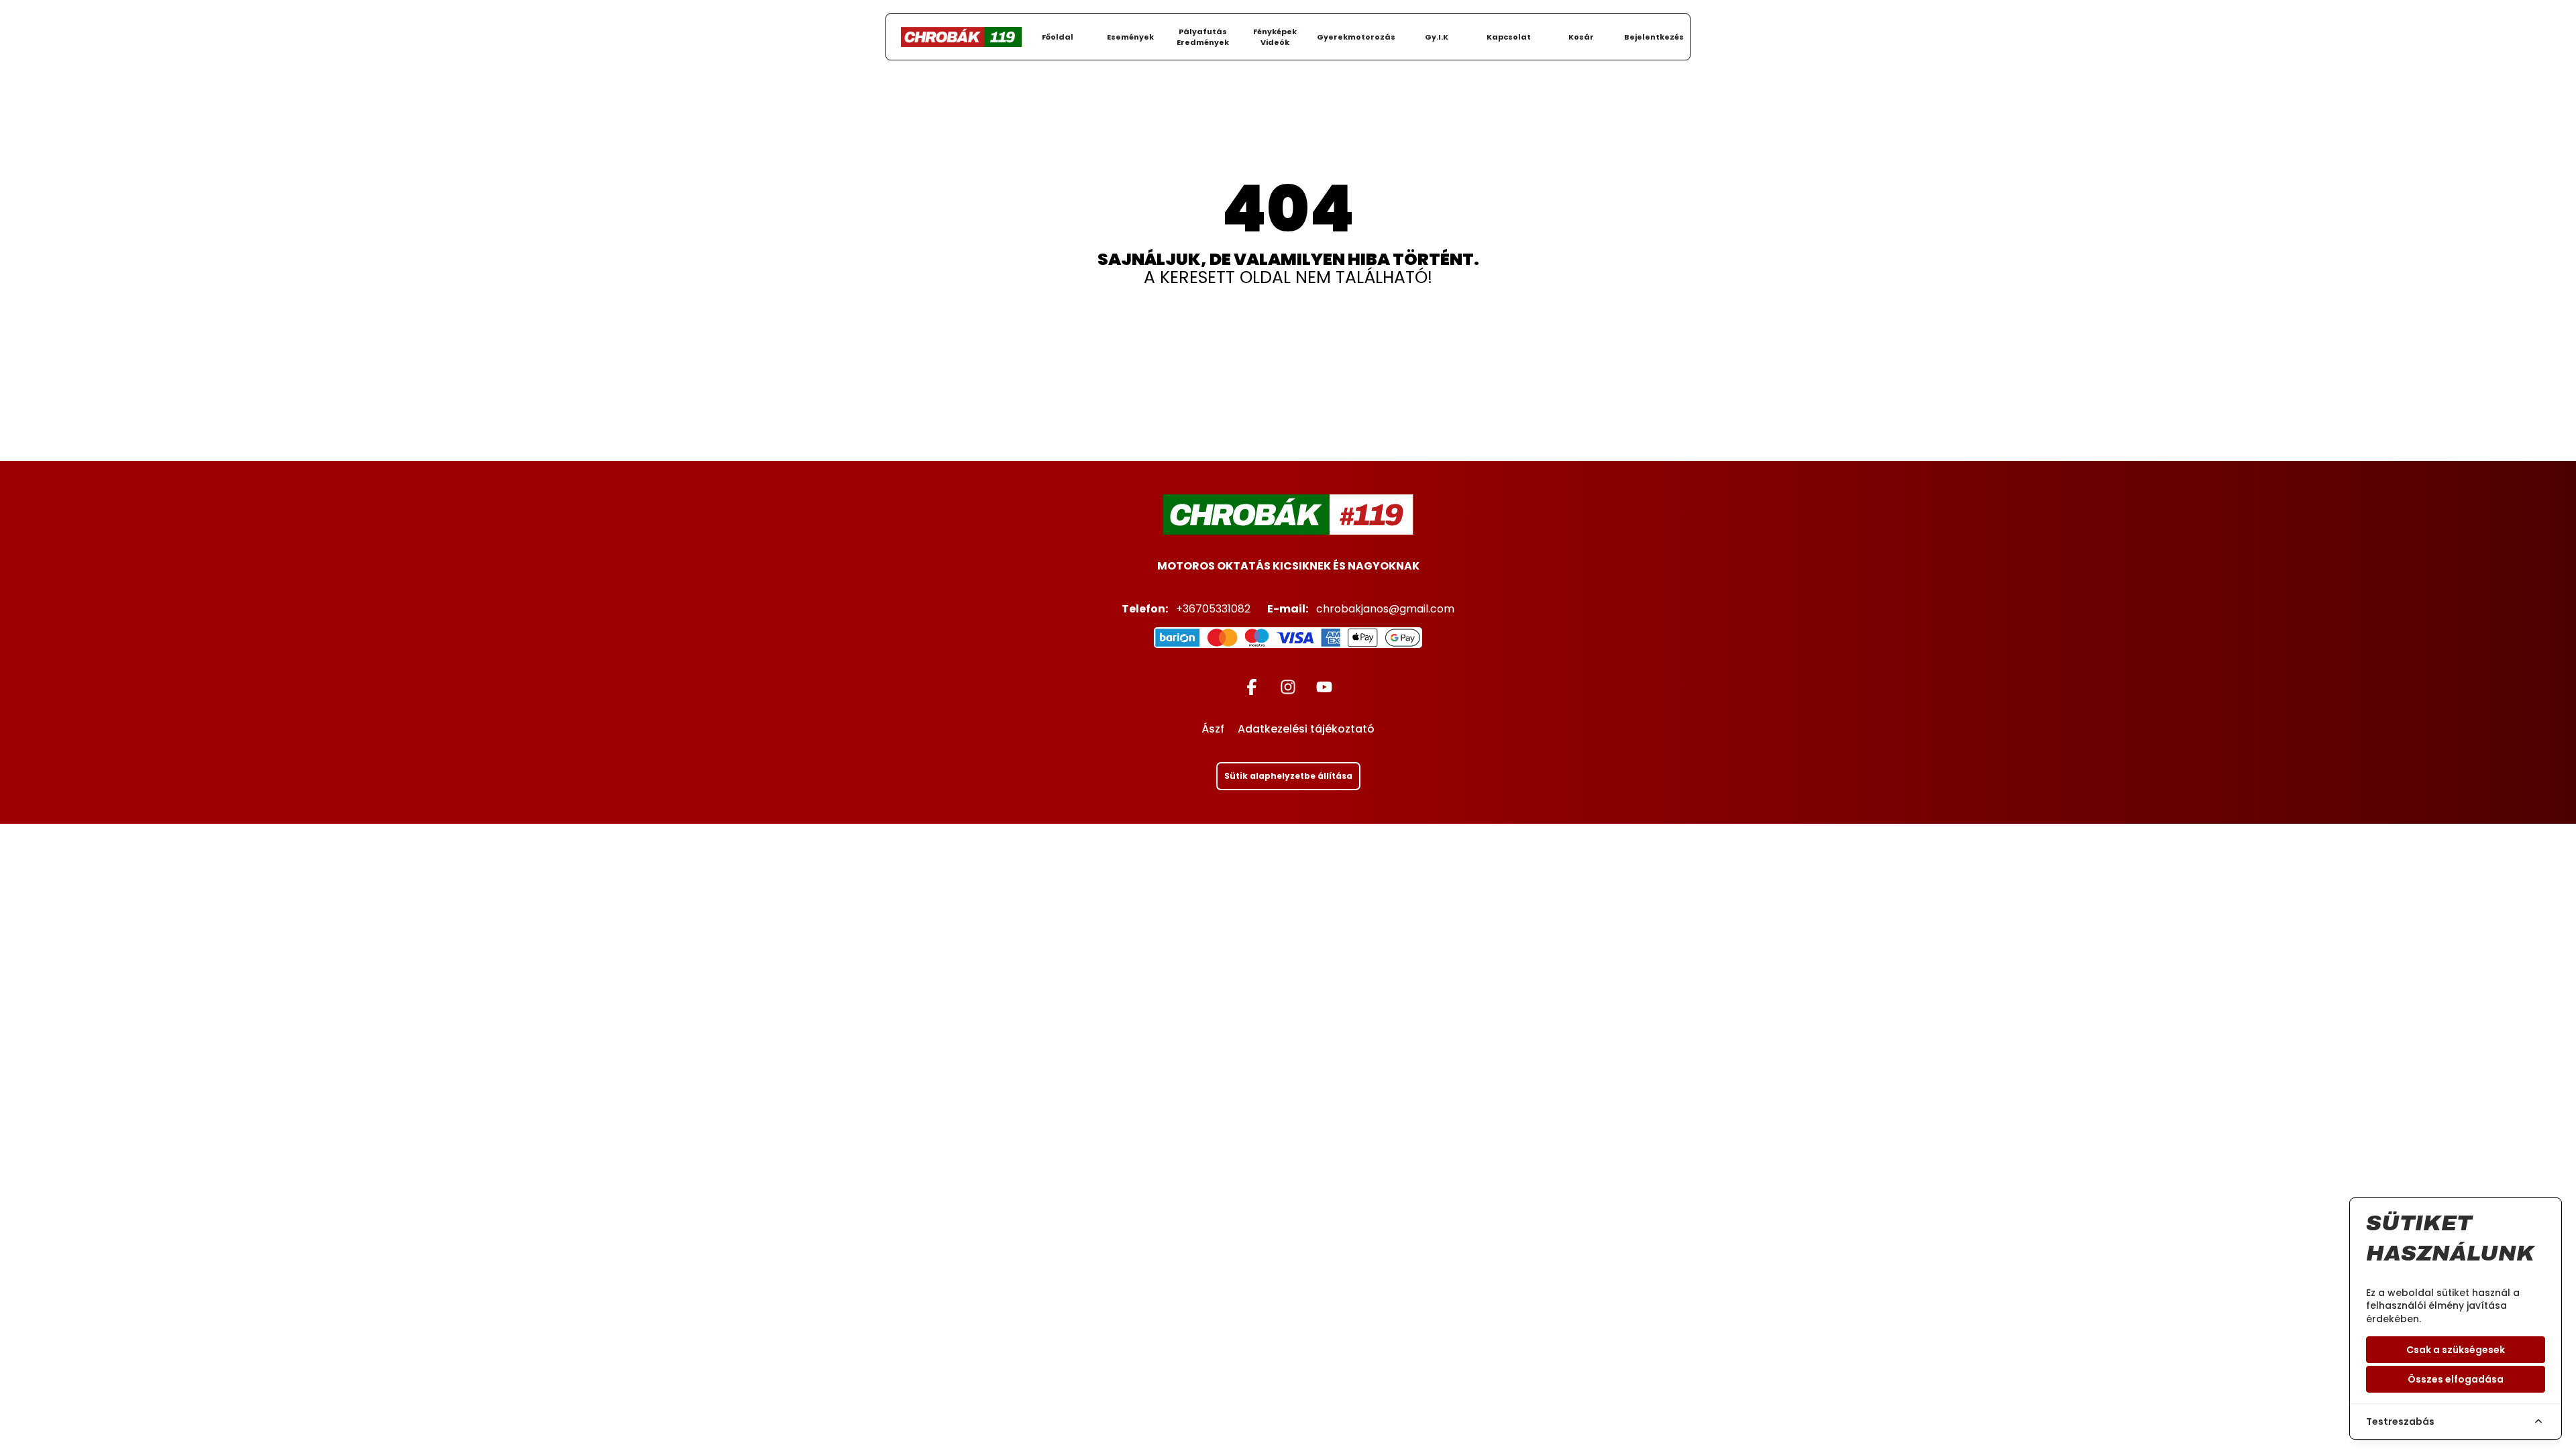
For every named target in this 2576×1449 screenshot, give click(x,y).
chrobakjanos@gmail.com (1385, 609)
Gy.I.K (1437, 37)
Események (1130, 37)
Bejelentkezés (1654, 37)
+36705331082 (1213, 609)
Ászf (1213, 730)
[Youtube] (1324, 686)
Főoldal (1058, 37)
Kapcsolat (1509, 37)
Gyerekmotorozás (1356, 37)
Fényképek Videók (1275, 37)
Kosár (1581, 37)
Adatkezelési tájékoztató (1306, 730)
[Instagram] (1288, 686)
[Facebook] (1252, 686)
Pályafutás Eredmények (1203, 37)
